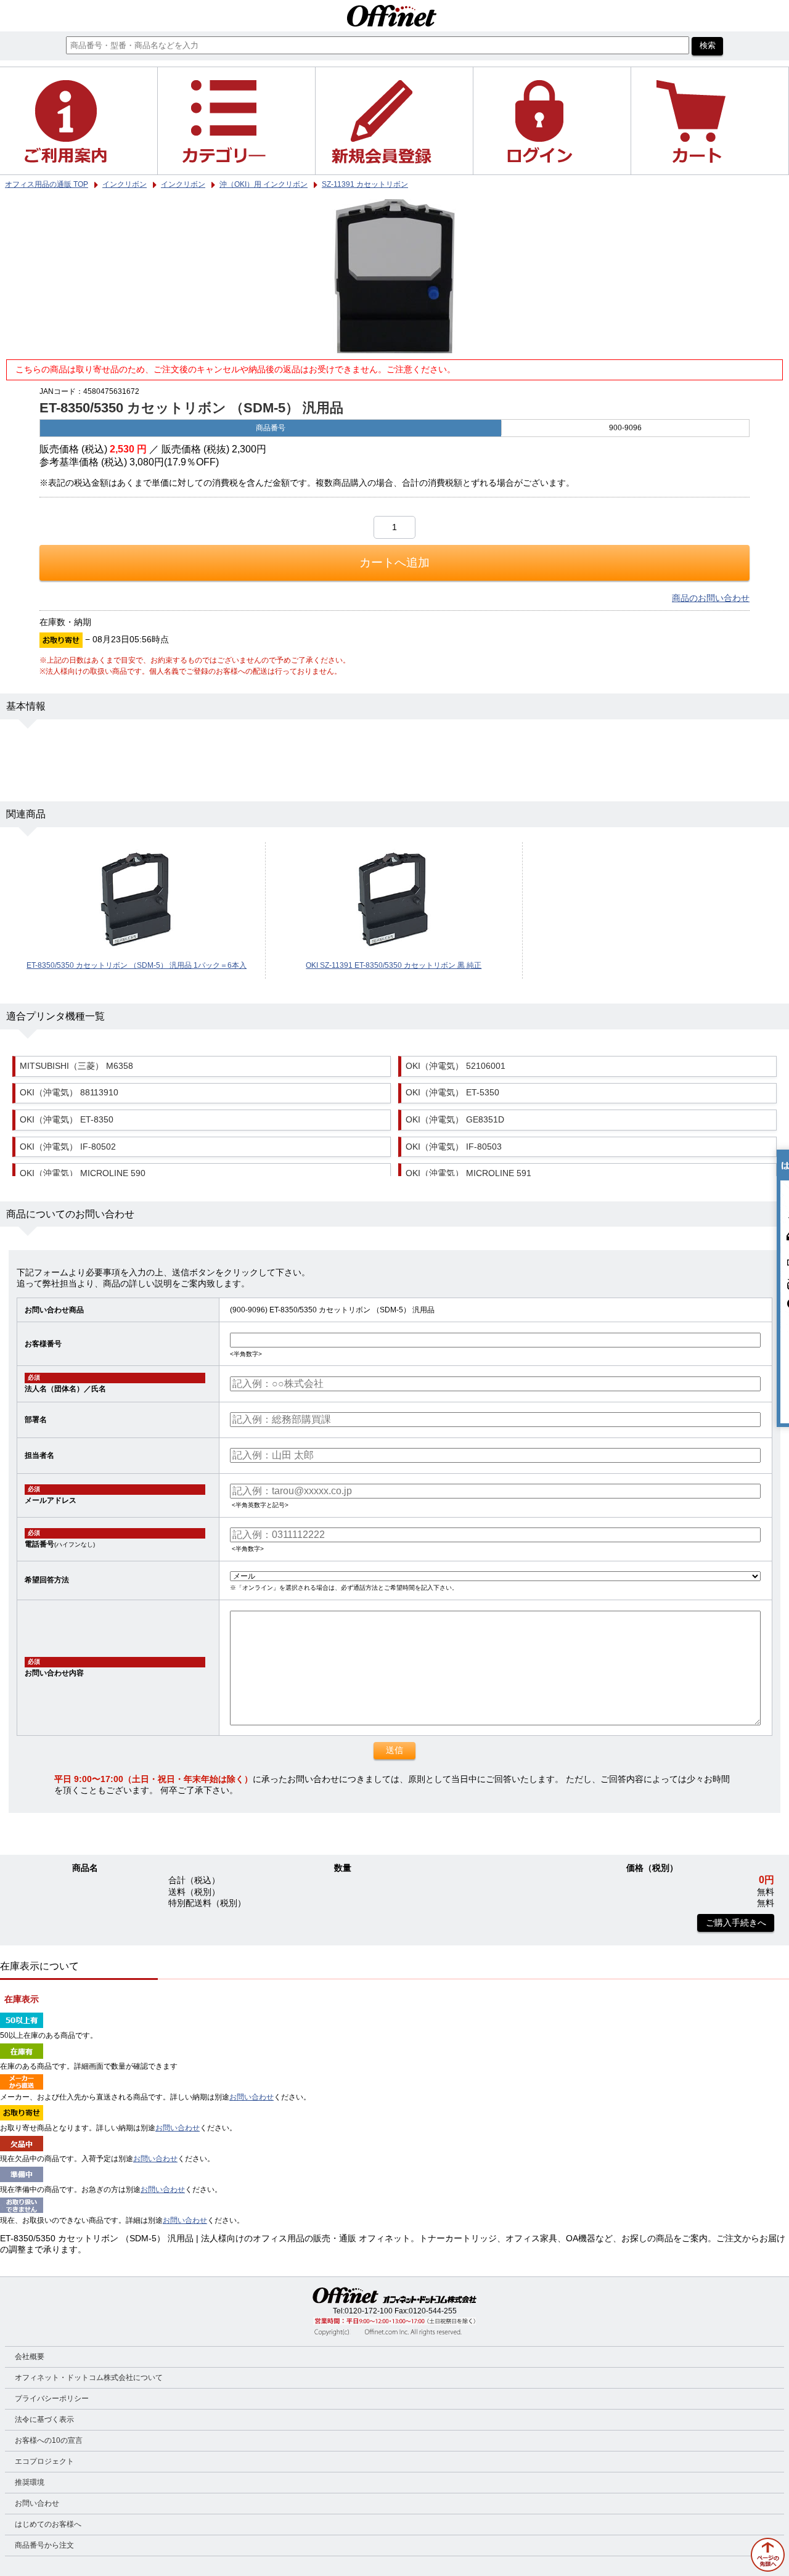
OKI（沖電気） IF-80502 (68, 1147)
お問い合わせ (251, 2097)
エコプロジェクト (44, 2461)
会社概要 (30, 2357)
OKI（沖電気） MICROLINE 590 (83, 1173)
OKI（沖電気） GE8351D (455, 1120)
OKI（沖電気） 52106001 (456, 1066)
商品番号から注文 (44, 2545)
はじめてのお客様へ (48, 2524)
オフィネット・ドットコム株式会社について (89, 2378)
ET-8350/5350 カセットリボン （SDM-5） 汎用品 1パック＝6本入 (137, 965)
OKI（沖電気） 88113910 (69, 1093)
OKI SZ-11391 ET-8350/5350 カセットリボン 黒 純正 (394, 965)
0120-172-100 (369, 2311)
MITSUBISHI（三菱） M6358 (76, 1066)
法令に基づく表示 (44, 2419)
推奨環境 (30, 2482)
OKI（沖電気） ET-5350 (452, 1093)
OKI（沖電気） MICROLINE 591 (468, 1173)
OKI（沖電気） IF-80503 (454, 1147)
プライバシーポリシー (52, 2398)
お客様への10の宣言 (49, 2440)
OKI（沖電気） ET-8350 (67, 1120)
